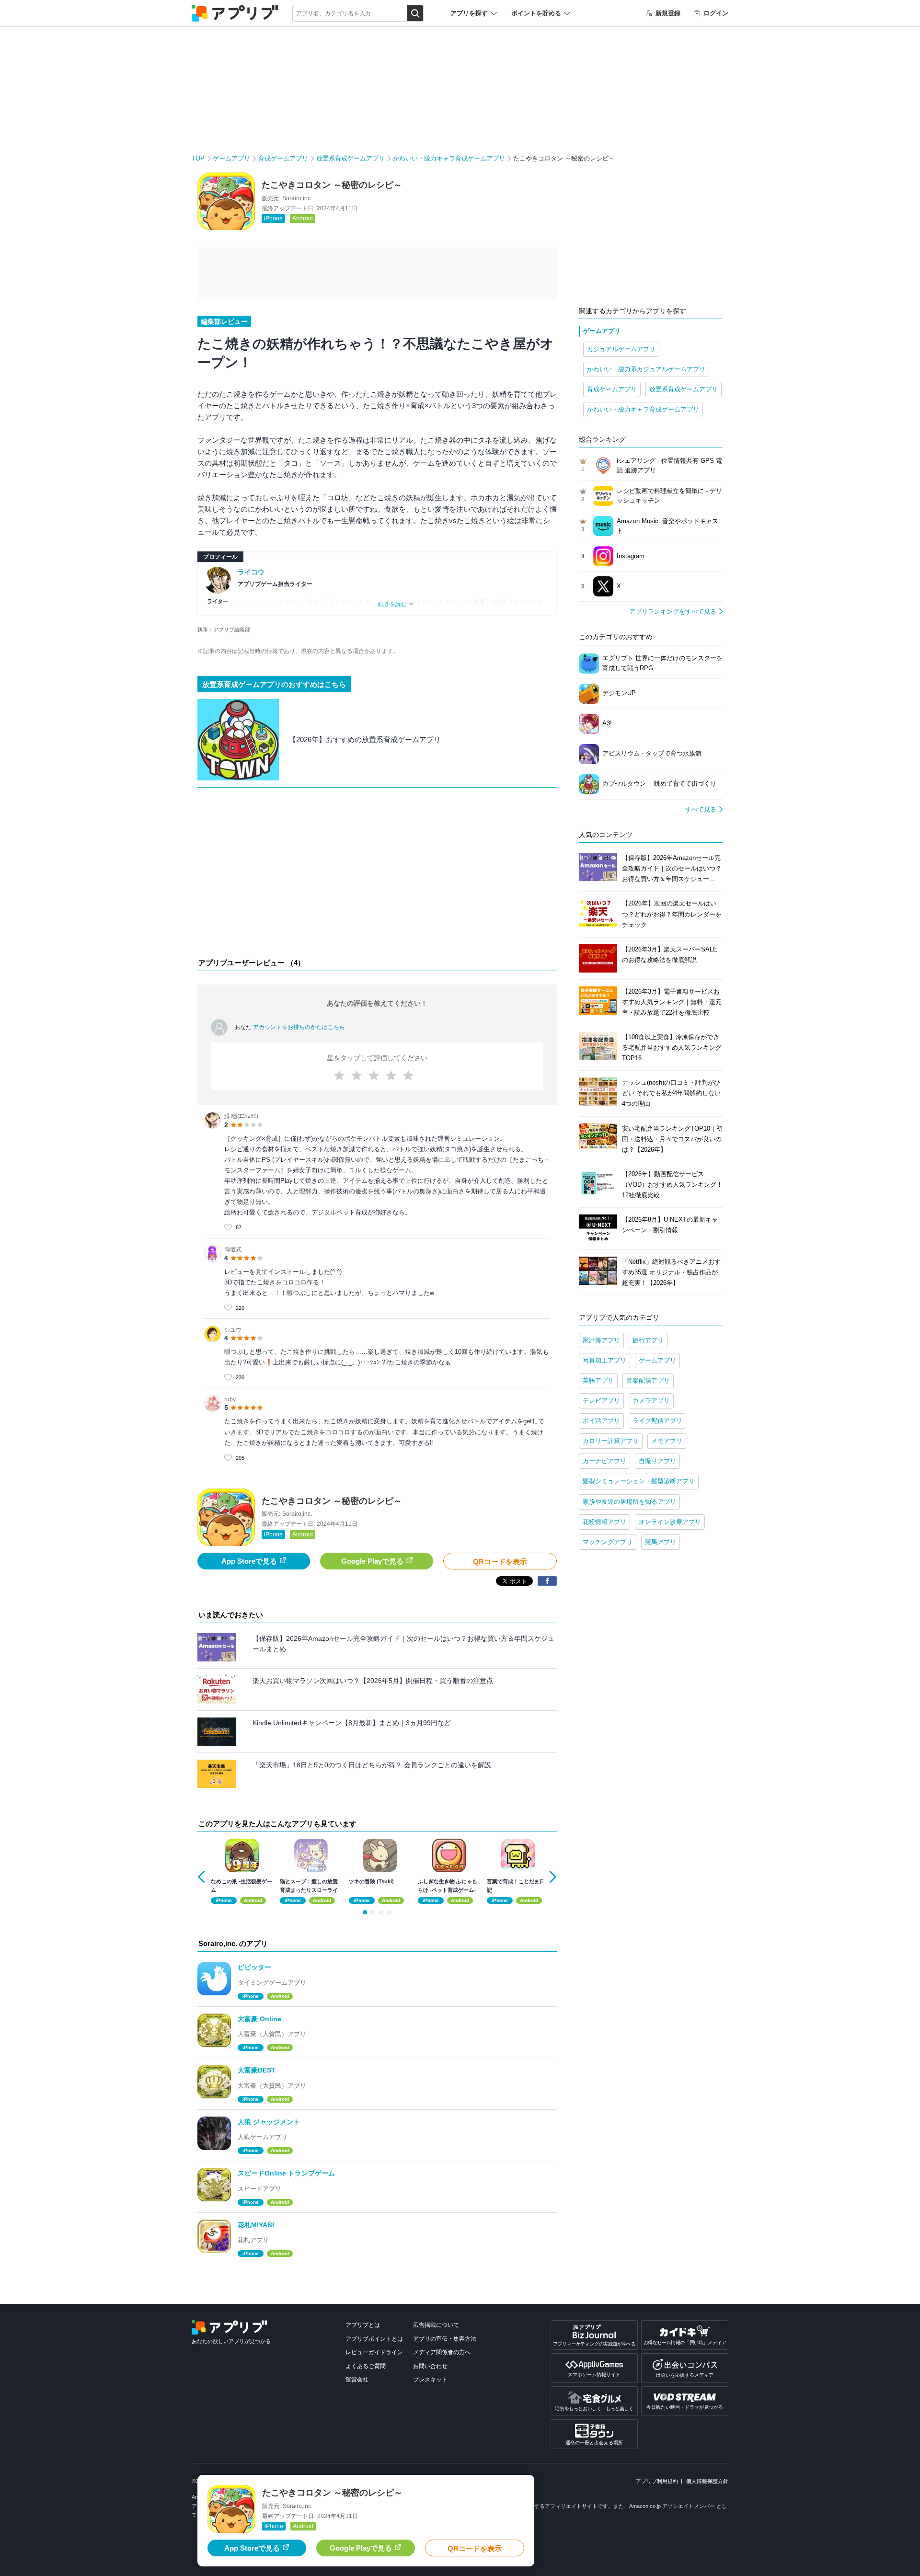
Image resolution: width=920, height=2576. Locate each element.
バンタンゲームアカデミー (272, 602)
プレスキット (430, 2380)
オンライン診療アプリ (670, 1522)
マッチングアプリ (608, 1542)
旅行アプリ (648, 1340)
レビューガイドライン (374, 2352)
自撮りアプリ (657, 1461)
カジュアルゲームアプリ (621, 349)
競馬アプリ (661, 1542)
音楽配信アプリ (648, 1380)
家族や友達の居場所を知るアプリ (629, 1502)
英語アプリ (598, 1380)
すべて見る (701, 809)
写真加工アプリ (604, 1360)
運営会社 (357, 2380)
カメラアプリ (651, 1401)
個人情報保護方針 (707, 2481)
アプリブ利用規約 (657, 2481)
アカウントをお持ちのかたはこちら (299, 1027)
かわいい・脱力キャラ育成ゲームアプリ (449, 158)
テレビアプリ (601, 1401)
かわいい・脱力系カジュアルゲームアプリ (646, 369)
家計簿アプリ (601, 1340)
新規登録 (668, 13)
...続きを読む (390, 604)
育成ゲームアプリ (283, 158)
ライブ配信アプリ (657, 1421)
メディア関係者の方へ (442, 2352)
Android (303, 218)
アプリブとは (363, 2325)
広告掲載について (436, 2325)
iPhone (273, 218)
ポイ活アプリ (601, 1421)
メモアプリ (667, 1441)
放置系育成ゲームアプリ (351, 158)
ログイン (716, 13)
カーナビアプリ (604, 1461)
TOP (198, 158)
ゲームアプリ (231, 158)
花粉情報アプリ (604, 1522)
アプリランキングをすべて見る (673, 612)
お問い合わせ (430, 2366)
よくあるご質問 (366, 2366)
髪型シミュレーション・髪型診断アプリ (639, 1481)
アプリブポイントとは (374, 2339)
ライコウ (251, 572)
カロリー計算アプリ (611, 1441)
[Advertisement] (377, 875)
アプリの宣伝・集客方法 (445, 2339)
